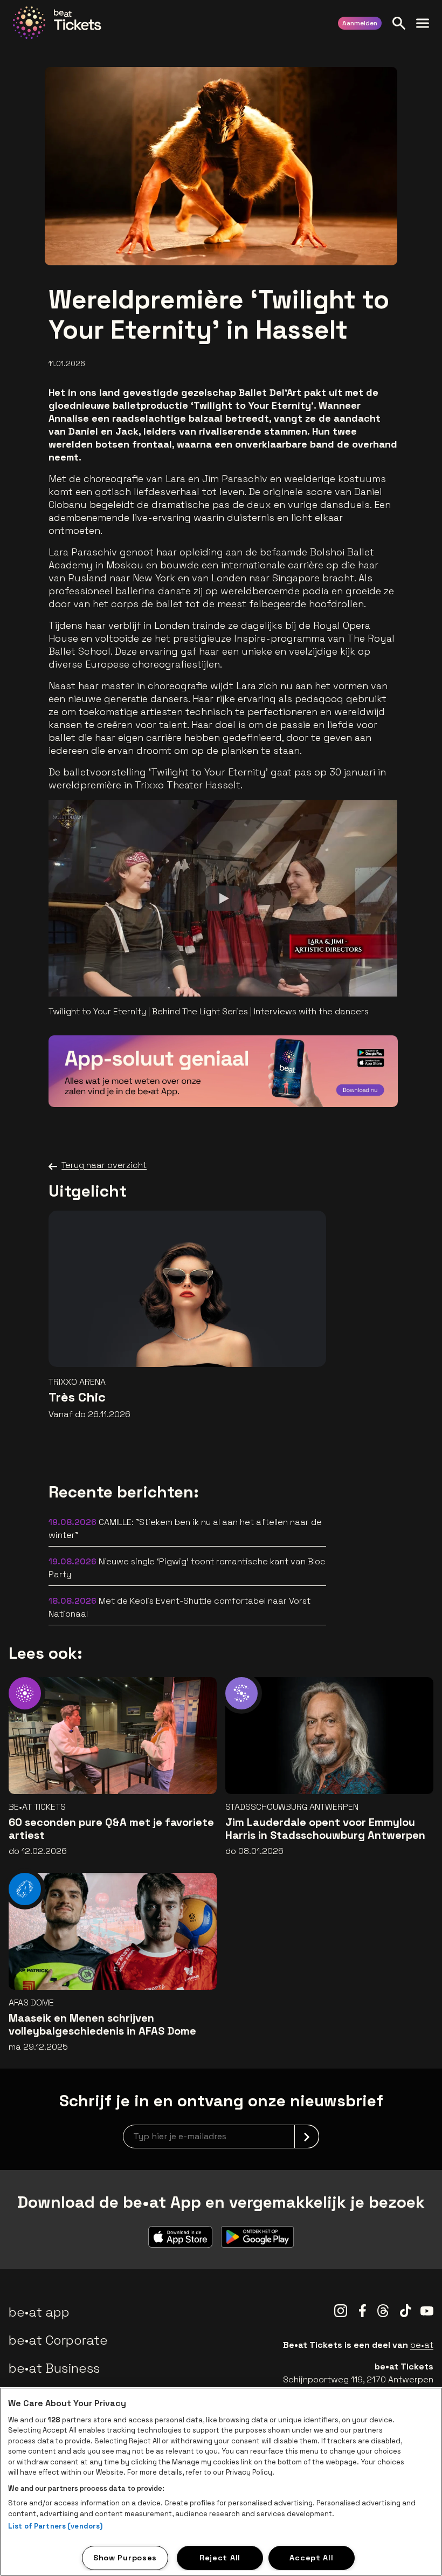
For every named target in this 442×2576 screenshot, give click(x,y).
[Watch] (223, 898)
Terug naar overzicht (104, 1165)
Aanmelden (360, 23)
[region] (221, 2482)
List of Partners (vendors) (55, 2526)
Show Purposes (125, 2558)
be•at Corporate (58, 2340)
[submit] (307, 2137)
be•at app (39, 2312)
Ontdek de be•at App (328, 1083)
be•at (422, 2345)
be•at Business (54, 2368)
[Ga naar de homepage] (57, 23)
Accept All (311, 2558)
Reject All (220, 2558)
